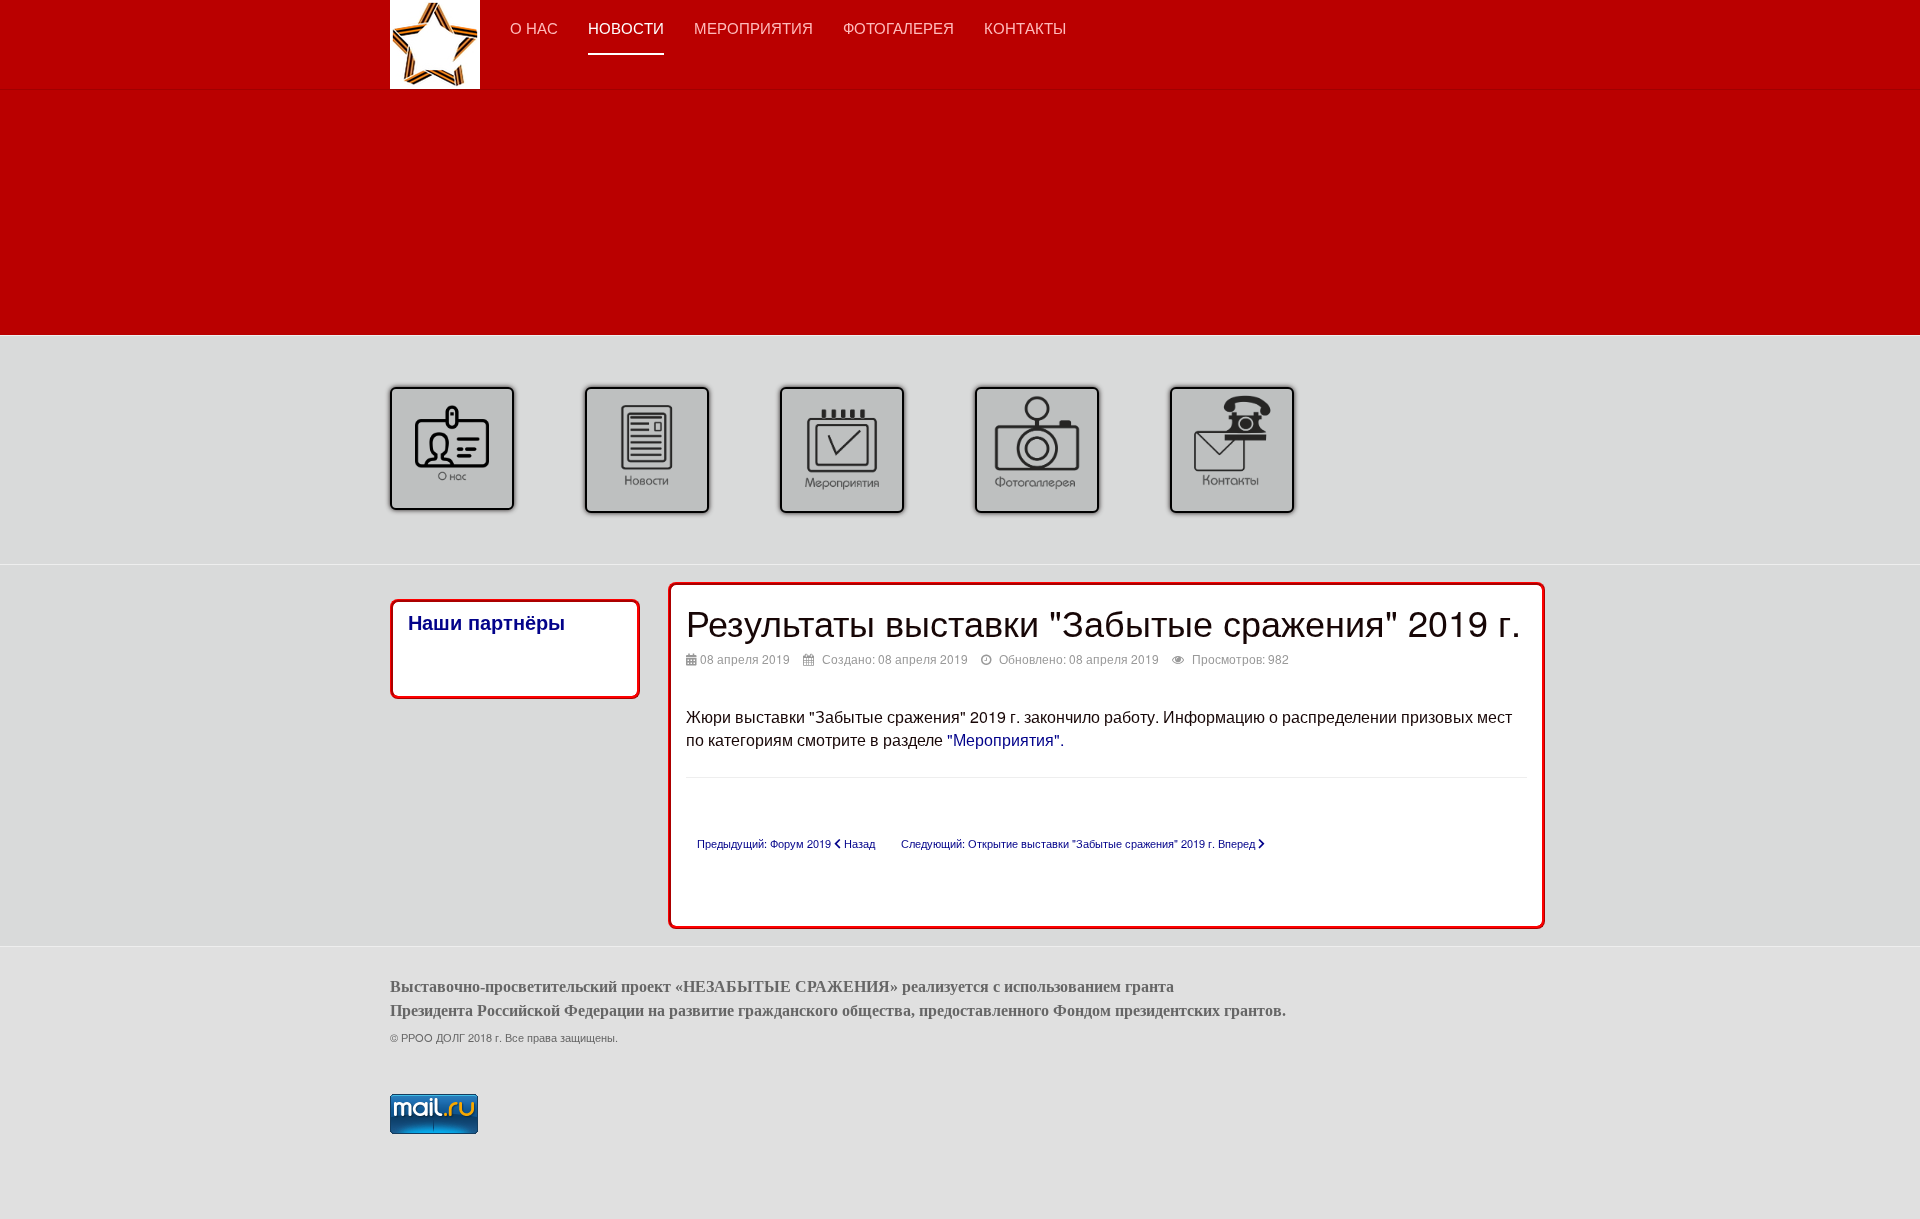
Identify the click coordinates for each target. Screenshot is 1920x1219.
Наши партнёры (486, 623)
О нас (534, 27)
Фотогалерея (898, 27)
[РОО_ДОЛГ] (435, 27)
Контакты (1025, 27)
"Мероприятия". (1003, 739)
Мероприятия (753, 27)
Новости (626, 27)
